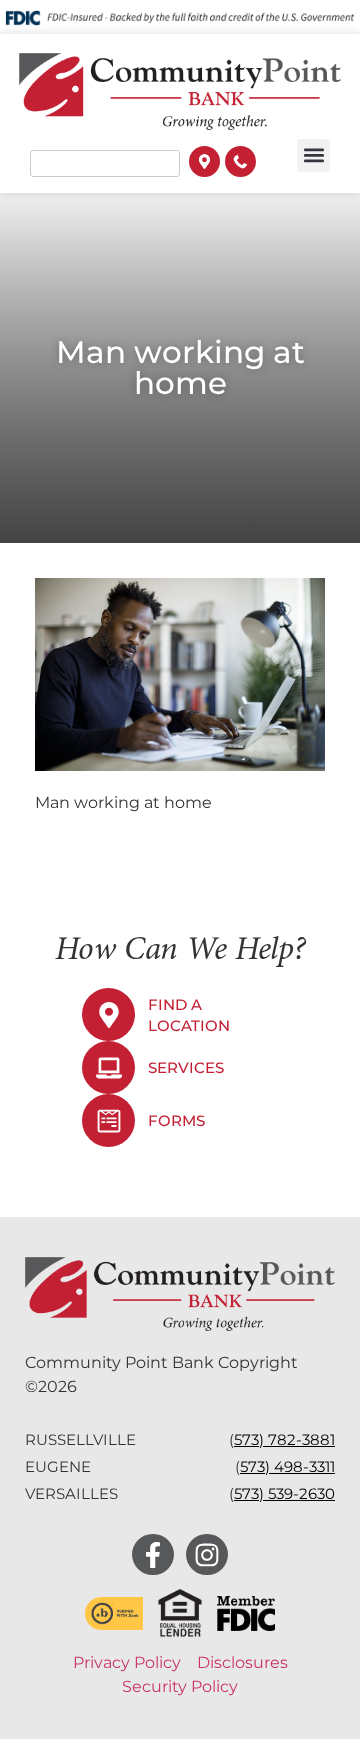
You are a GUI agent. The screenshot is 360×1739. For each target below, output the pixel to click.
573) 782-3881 (284, 1439)
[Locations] (204, 164)
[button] (313, 155)
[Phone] (240, 164)
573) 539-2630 (284, 1493)
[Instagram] (207, 1555)
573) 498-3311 (287, 1466)
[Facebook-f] (153, 1555)
